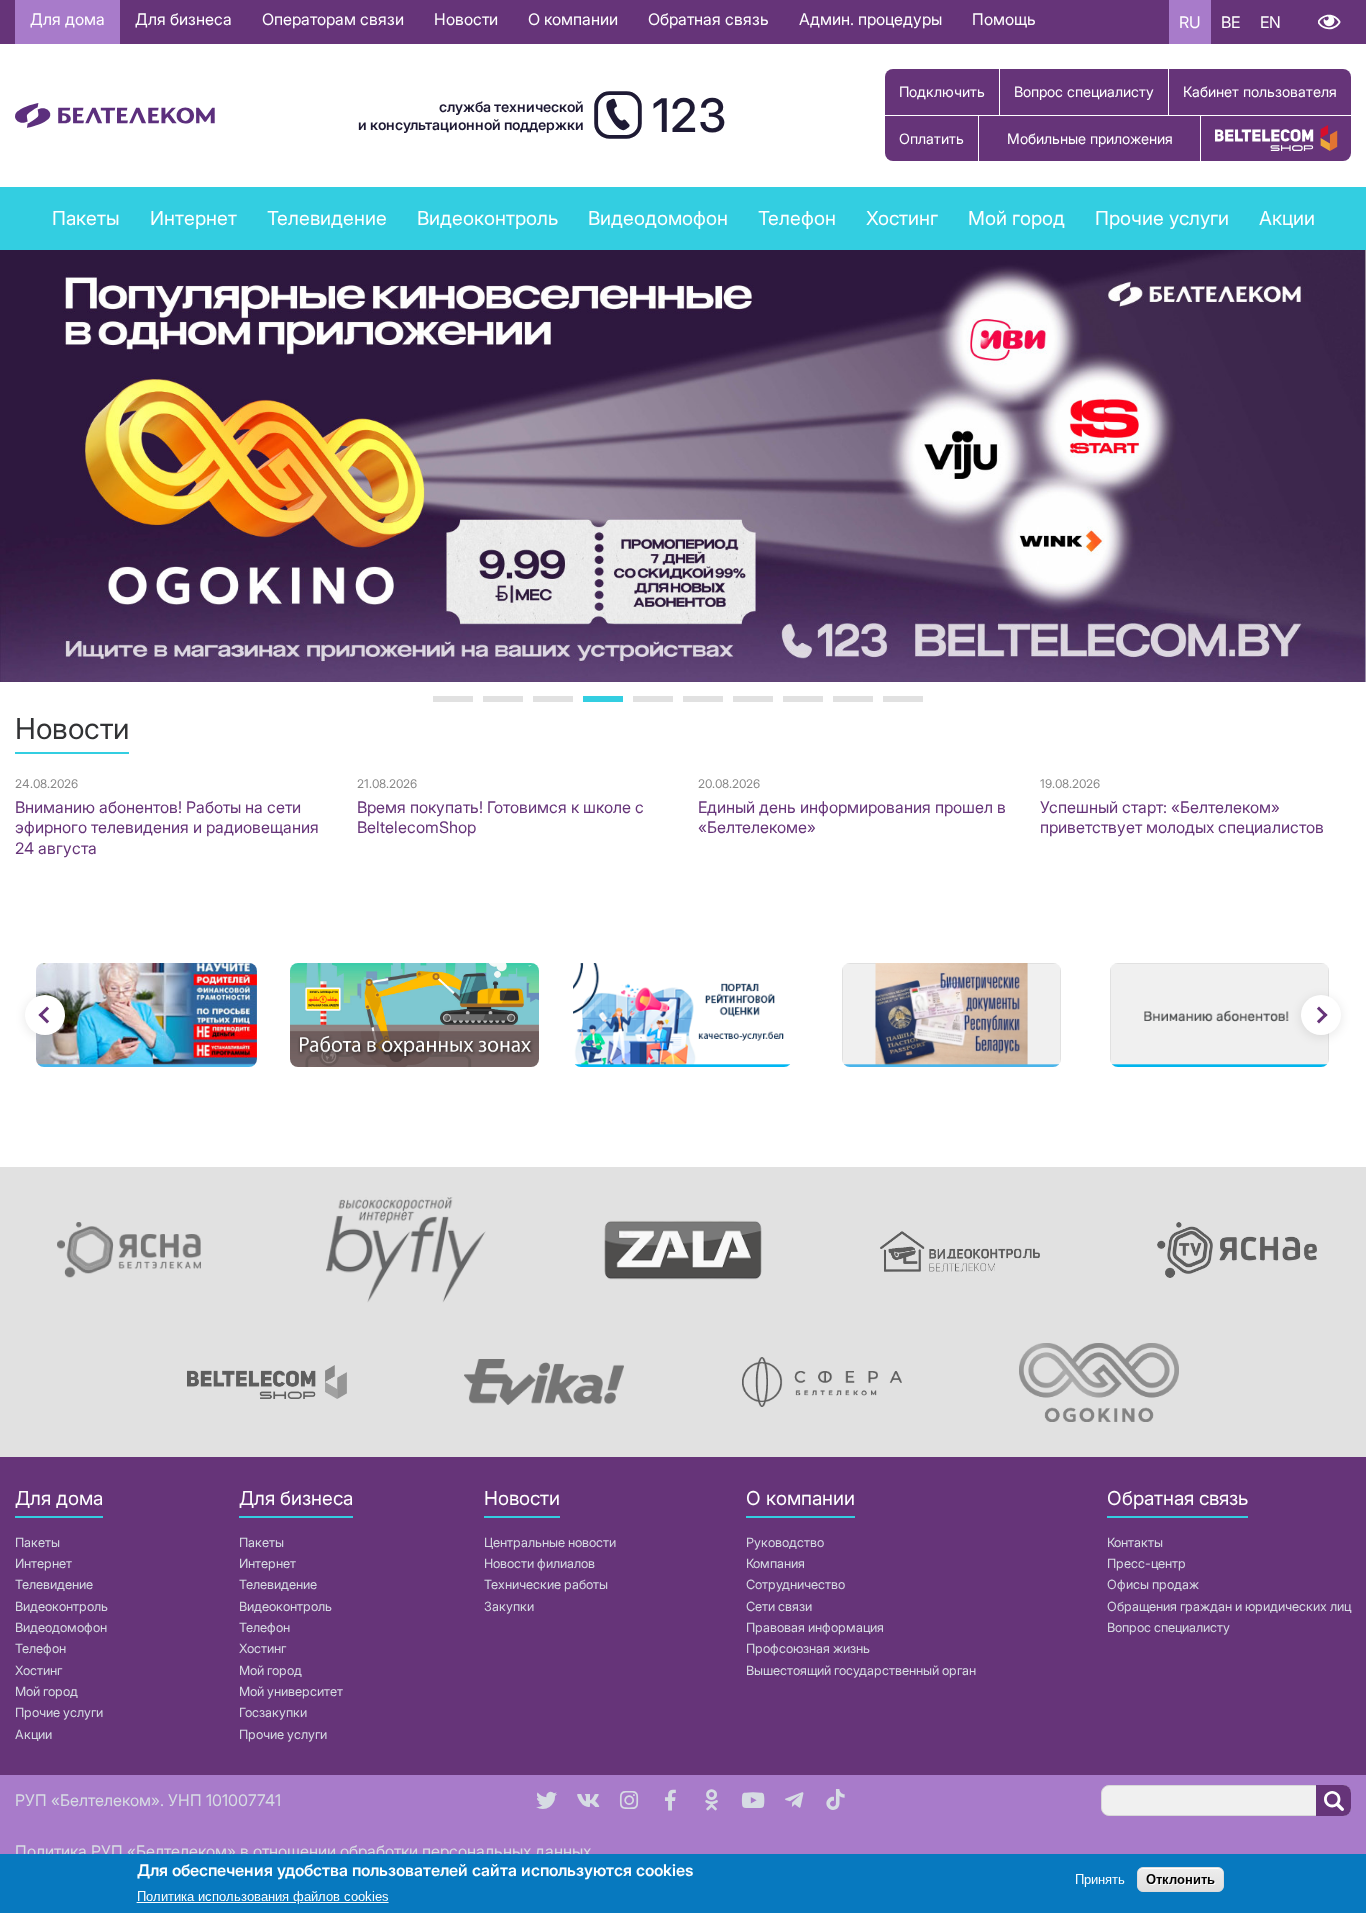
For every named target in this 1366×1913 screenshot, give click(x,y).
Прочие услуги (59, 1712)
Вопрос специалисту (1084, 91)
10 (903, 699)
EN (1270, 22)
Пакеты (37, 1542)
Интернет (43, 1563)
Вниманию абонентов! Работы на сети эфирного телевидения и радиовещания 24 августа (167, 828)
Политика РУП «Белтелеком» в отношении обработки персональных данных (303, 1851)
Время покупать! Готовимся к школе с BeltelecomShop (500, 817)
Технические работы (546, 1584)
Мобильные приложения (1090, 138)
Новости (466, 19)
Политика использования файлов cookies (263, 1897)
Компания (775, 1563)
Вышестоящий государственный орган (861, 1670)
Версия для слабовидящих (1328, 22)
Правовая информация (815, 1627)
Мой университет (291, 1691)
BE (1230, 22)
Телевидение (54, 1584)
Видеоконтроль (487, 218)
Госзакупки (273, 1712)
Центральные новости (550, 1542)
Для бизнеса (183, 19)
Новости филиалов (539, 1563)
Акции (33, 1734)
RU (1190, 22)
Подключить (942, 91)
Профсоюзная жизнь (808, 1648)
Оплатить (931, 138)
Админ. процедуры (870, 19)
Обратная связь (708, 19)
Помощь (1004, 19)
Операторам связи (333, 19)
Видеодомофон (658, 218)
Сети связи (779, 1606)
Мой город (1016, 218)
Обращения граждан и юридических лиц (1229, 1606)
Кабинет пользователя (1260, 91)
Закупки (509, 1606)
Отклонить (1180, 1880)
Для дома (67, 19)
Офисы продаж (1153, 1584)
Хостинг (38, 1670)
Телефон (40, 1648)
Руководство (785, 1542)
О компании (573, 19)
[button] (45, 1015)
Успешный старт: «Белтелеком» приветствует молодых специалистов (1182, 817)
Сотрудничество (795, 1584)
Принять (1100, 1880)
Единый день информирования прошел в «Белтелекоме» (852, 817)
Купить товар (1276, 138)
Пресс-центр (1146, 1563)
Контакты (1135, 1542)
